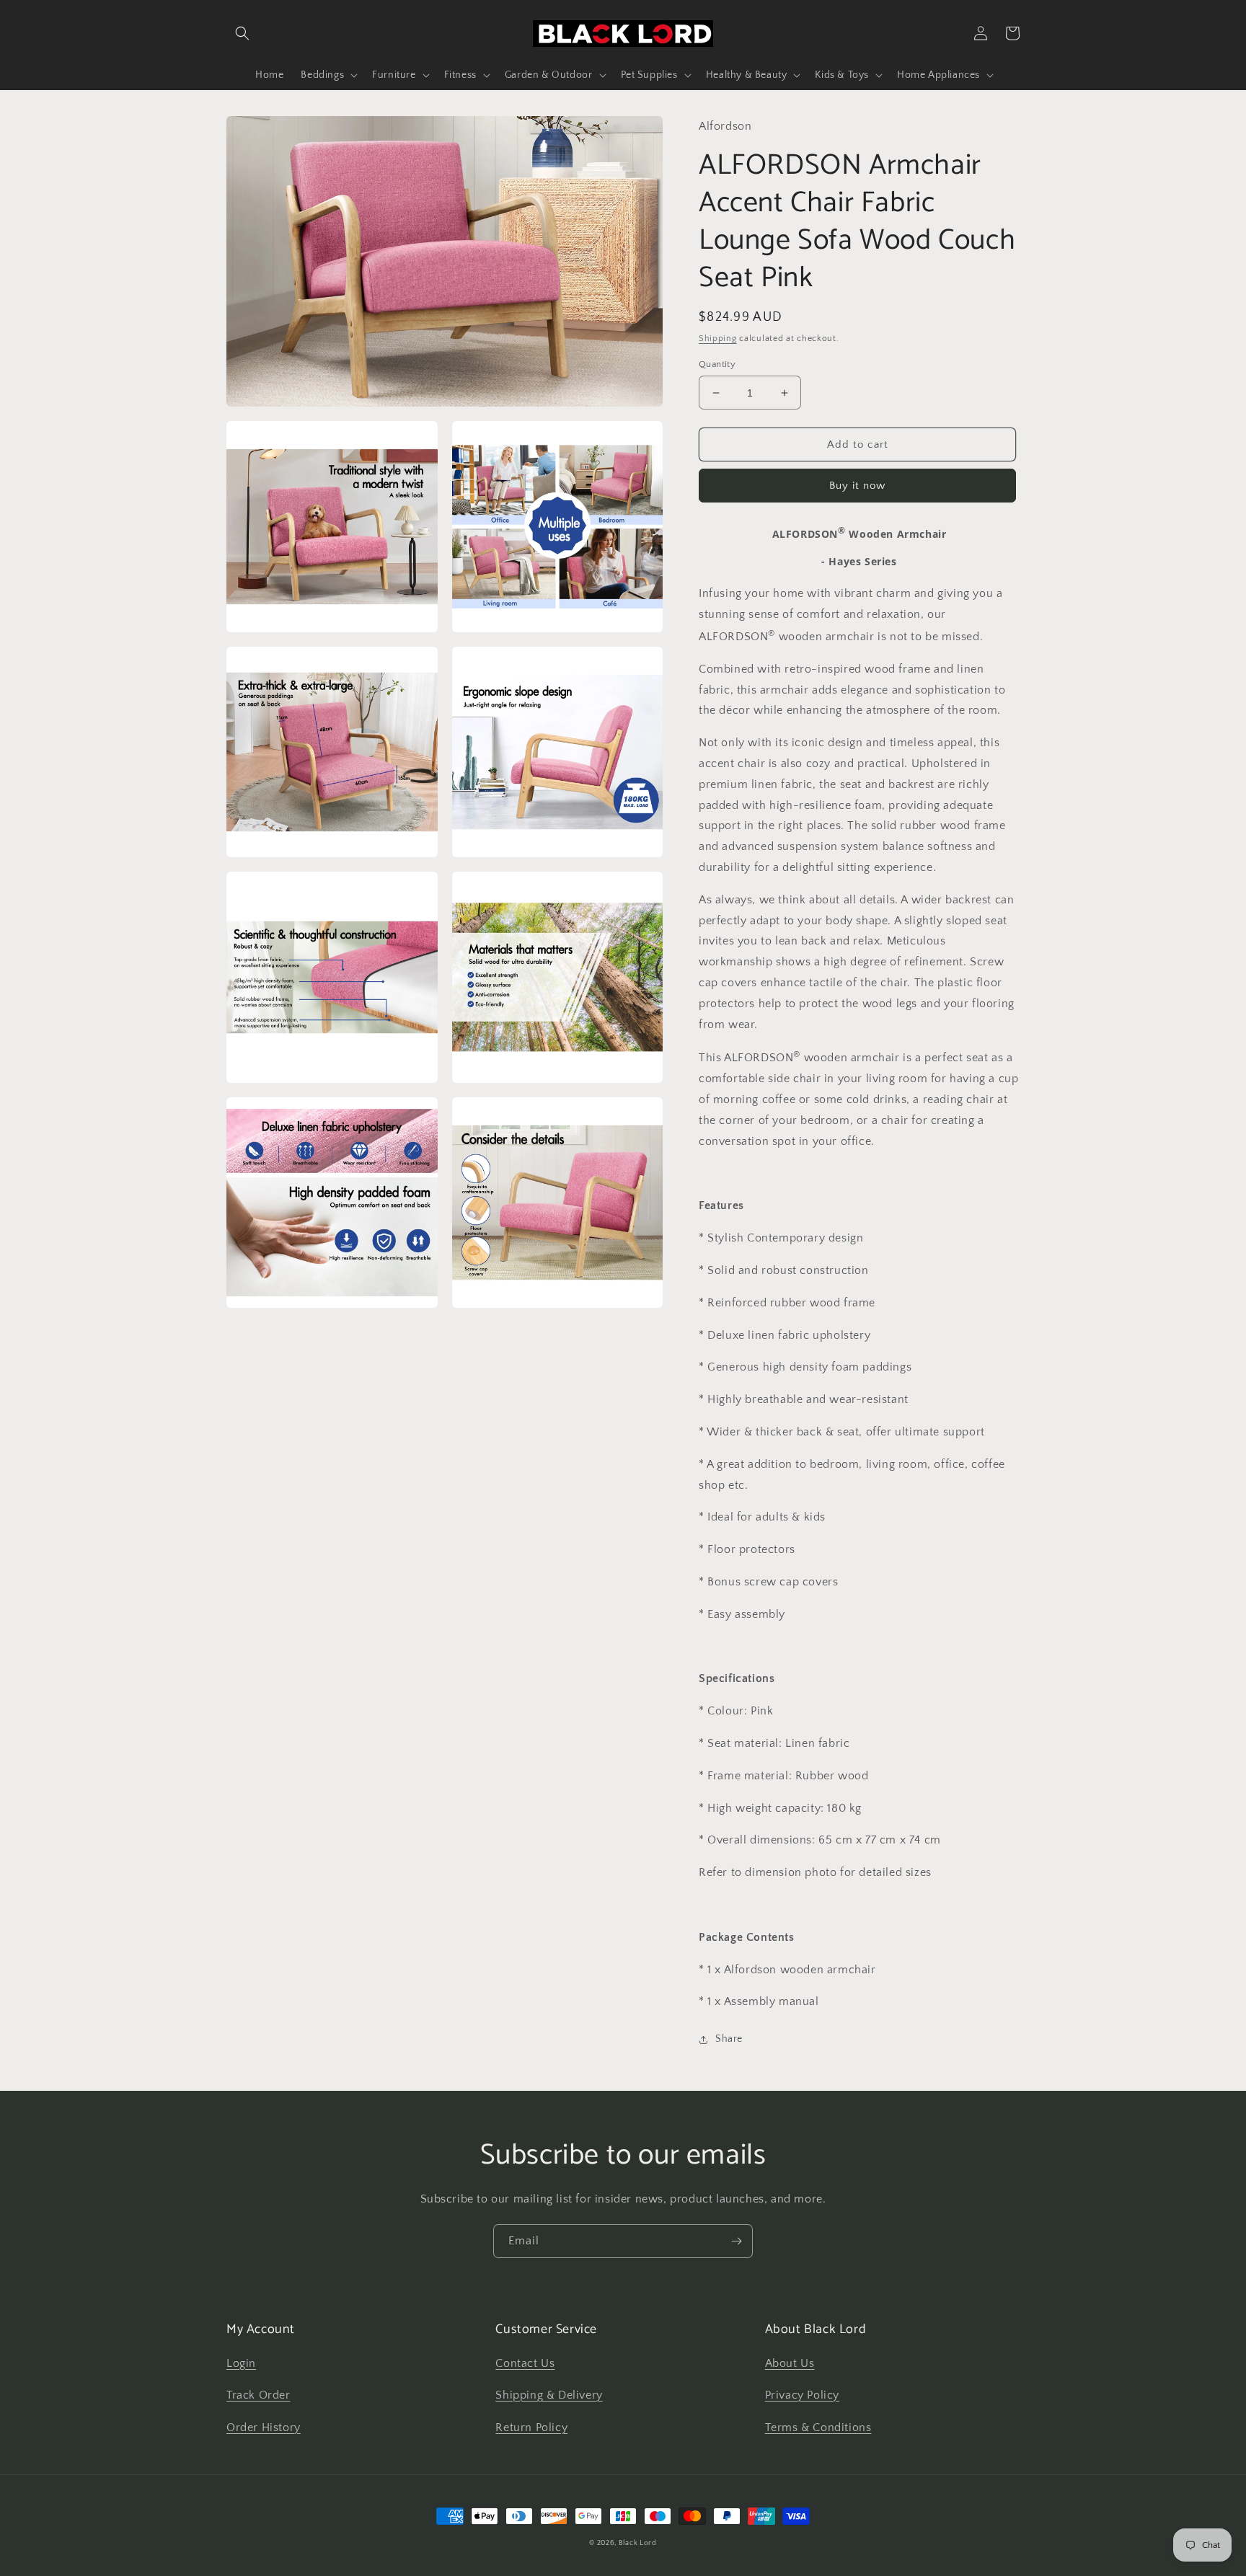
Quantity (717, 364)
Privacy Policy (802, 2395)
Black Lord (638, 2543)
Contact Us (525, 2363)
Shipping (718, 338)
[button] (242, 33)
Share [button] (729, 2039)
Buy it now (857, 486)
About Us (790, 2363)
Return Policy (531, 2427)
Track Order (259, 2395)
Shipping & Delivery (549, 2395)
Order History (264, 2427)
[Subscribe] (736, 2241)
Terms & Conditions (818, 2427)
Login (241, 2363)
